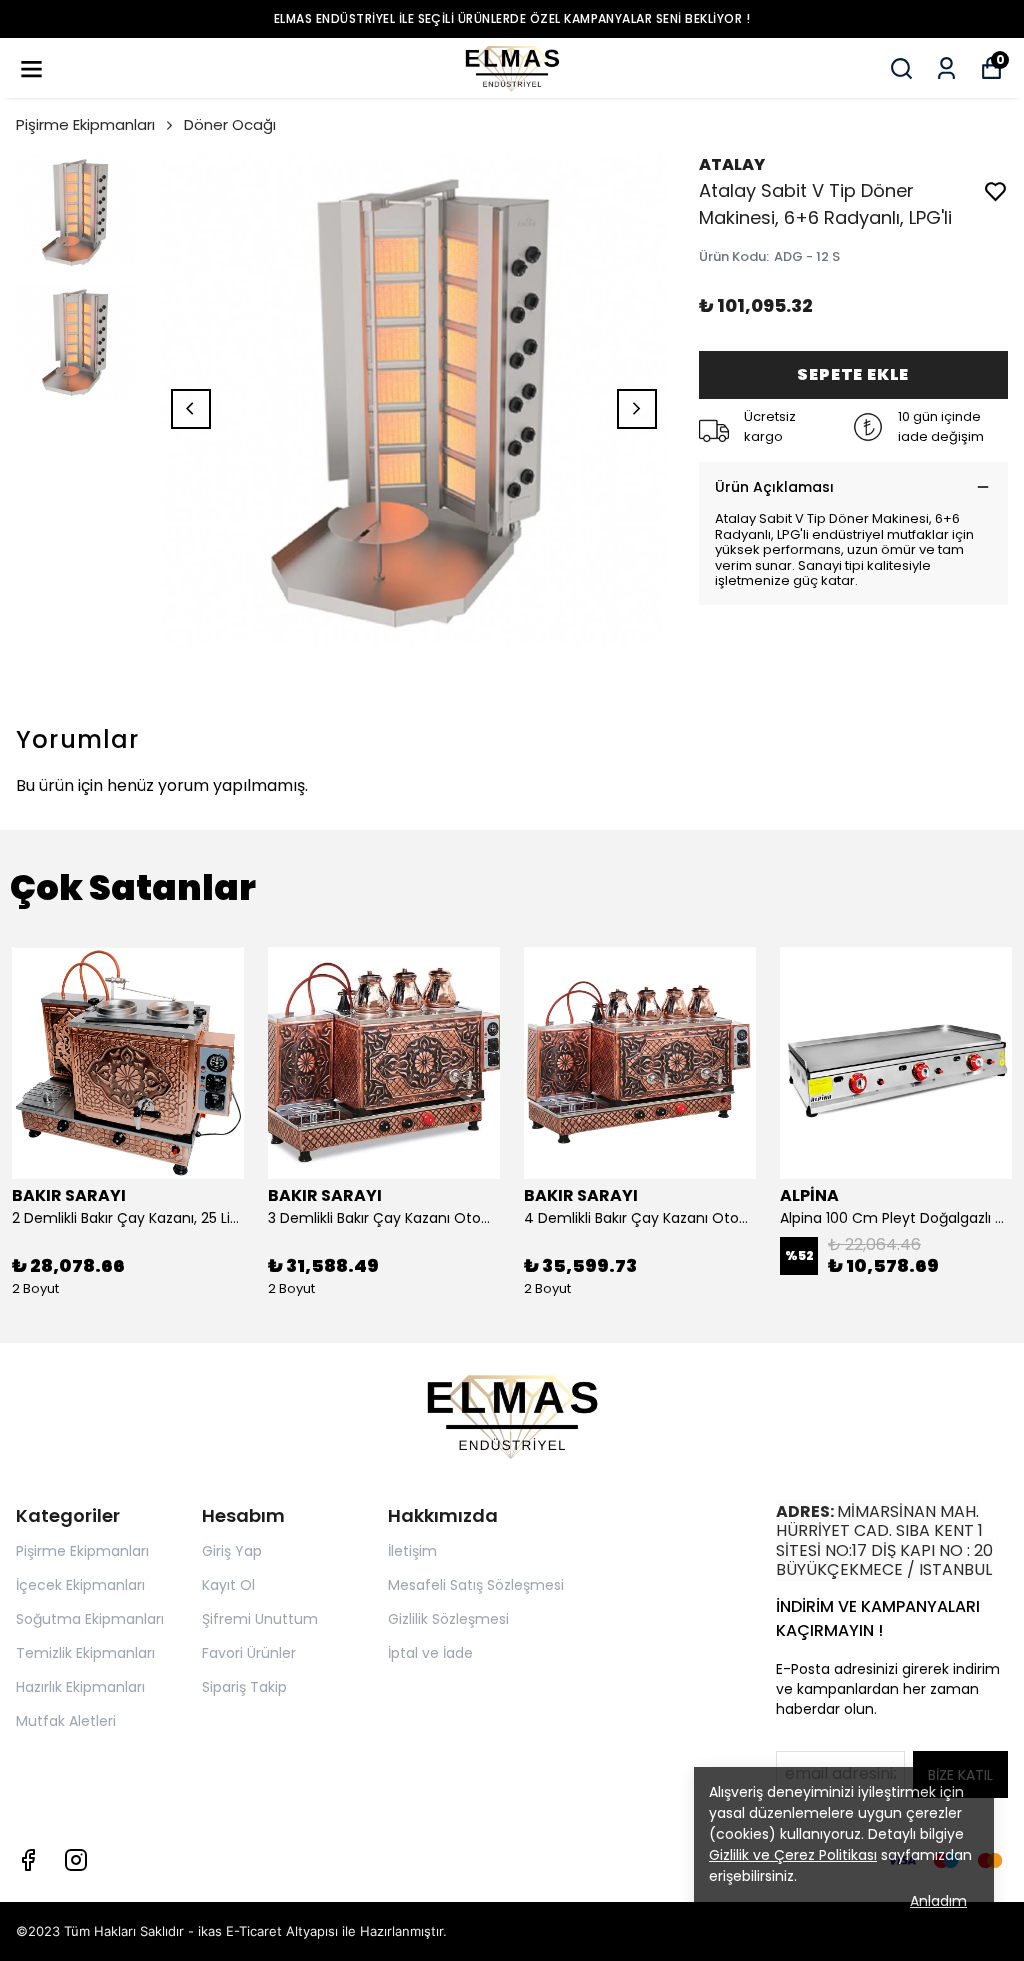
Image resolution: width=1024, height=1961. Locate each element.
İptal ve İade (430, 1653)
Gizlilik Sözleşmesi (448, 1619)
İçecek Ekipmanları (80, 1585)
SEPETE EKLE (853, 374)
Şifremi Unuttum (260, 1619)
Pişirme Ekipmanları (85, 124)
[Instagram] (76, 1860)
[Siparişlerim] (946, 68)
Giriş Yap (232, 1551)
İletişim (412, 1551)
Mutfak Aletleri (66, 1721)
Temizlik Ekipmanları (85, 1653)
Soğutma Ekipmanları (90, 1619)
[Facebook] (28, 1860)
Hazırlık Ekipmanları (80, 1687)
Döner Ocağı (230, 124)
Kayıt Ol (228, 1585)
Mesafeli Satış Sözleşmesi (476, 1585)
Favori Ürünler (249, 1653)
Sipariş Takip (244, 1687)
